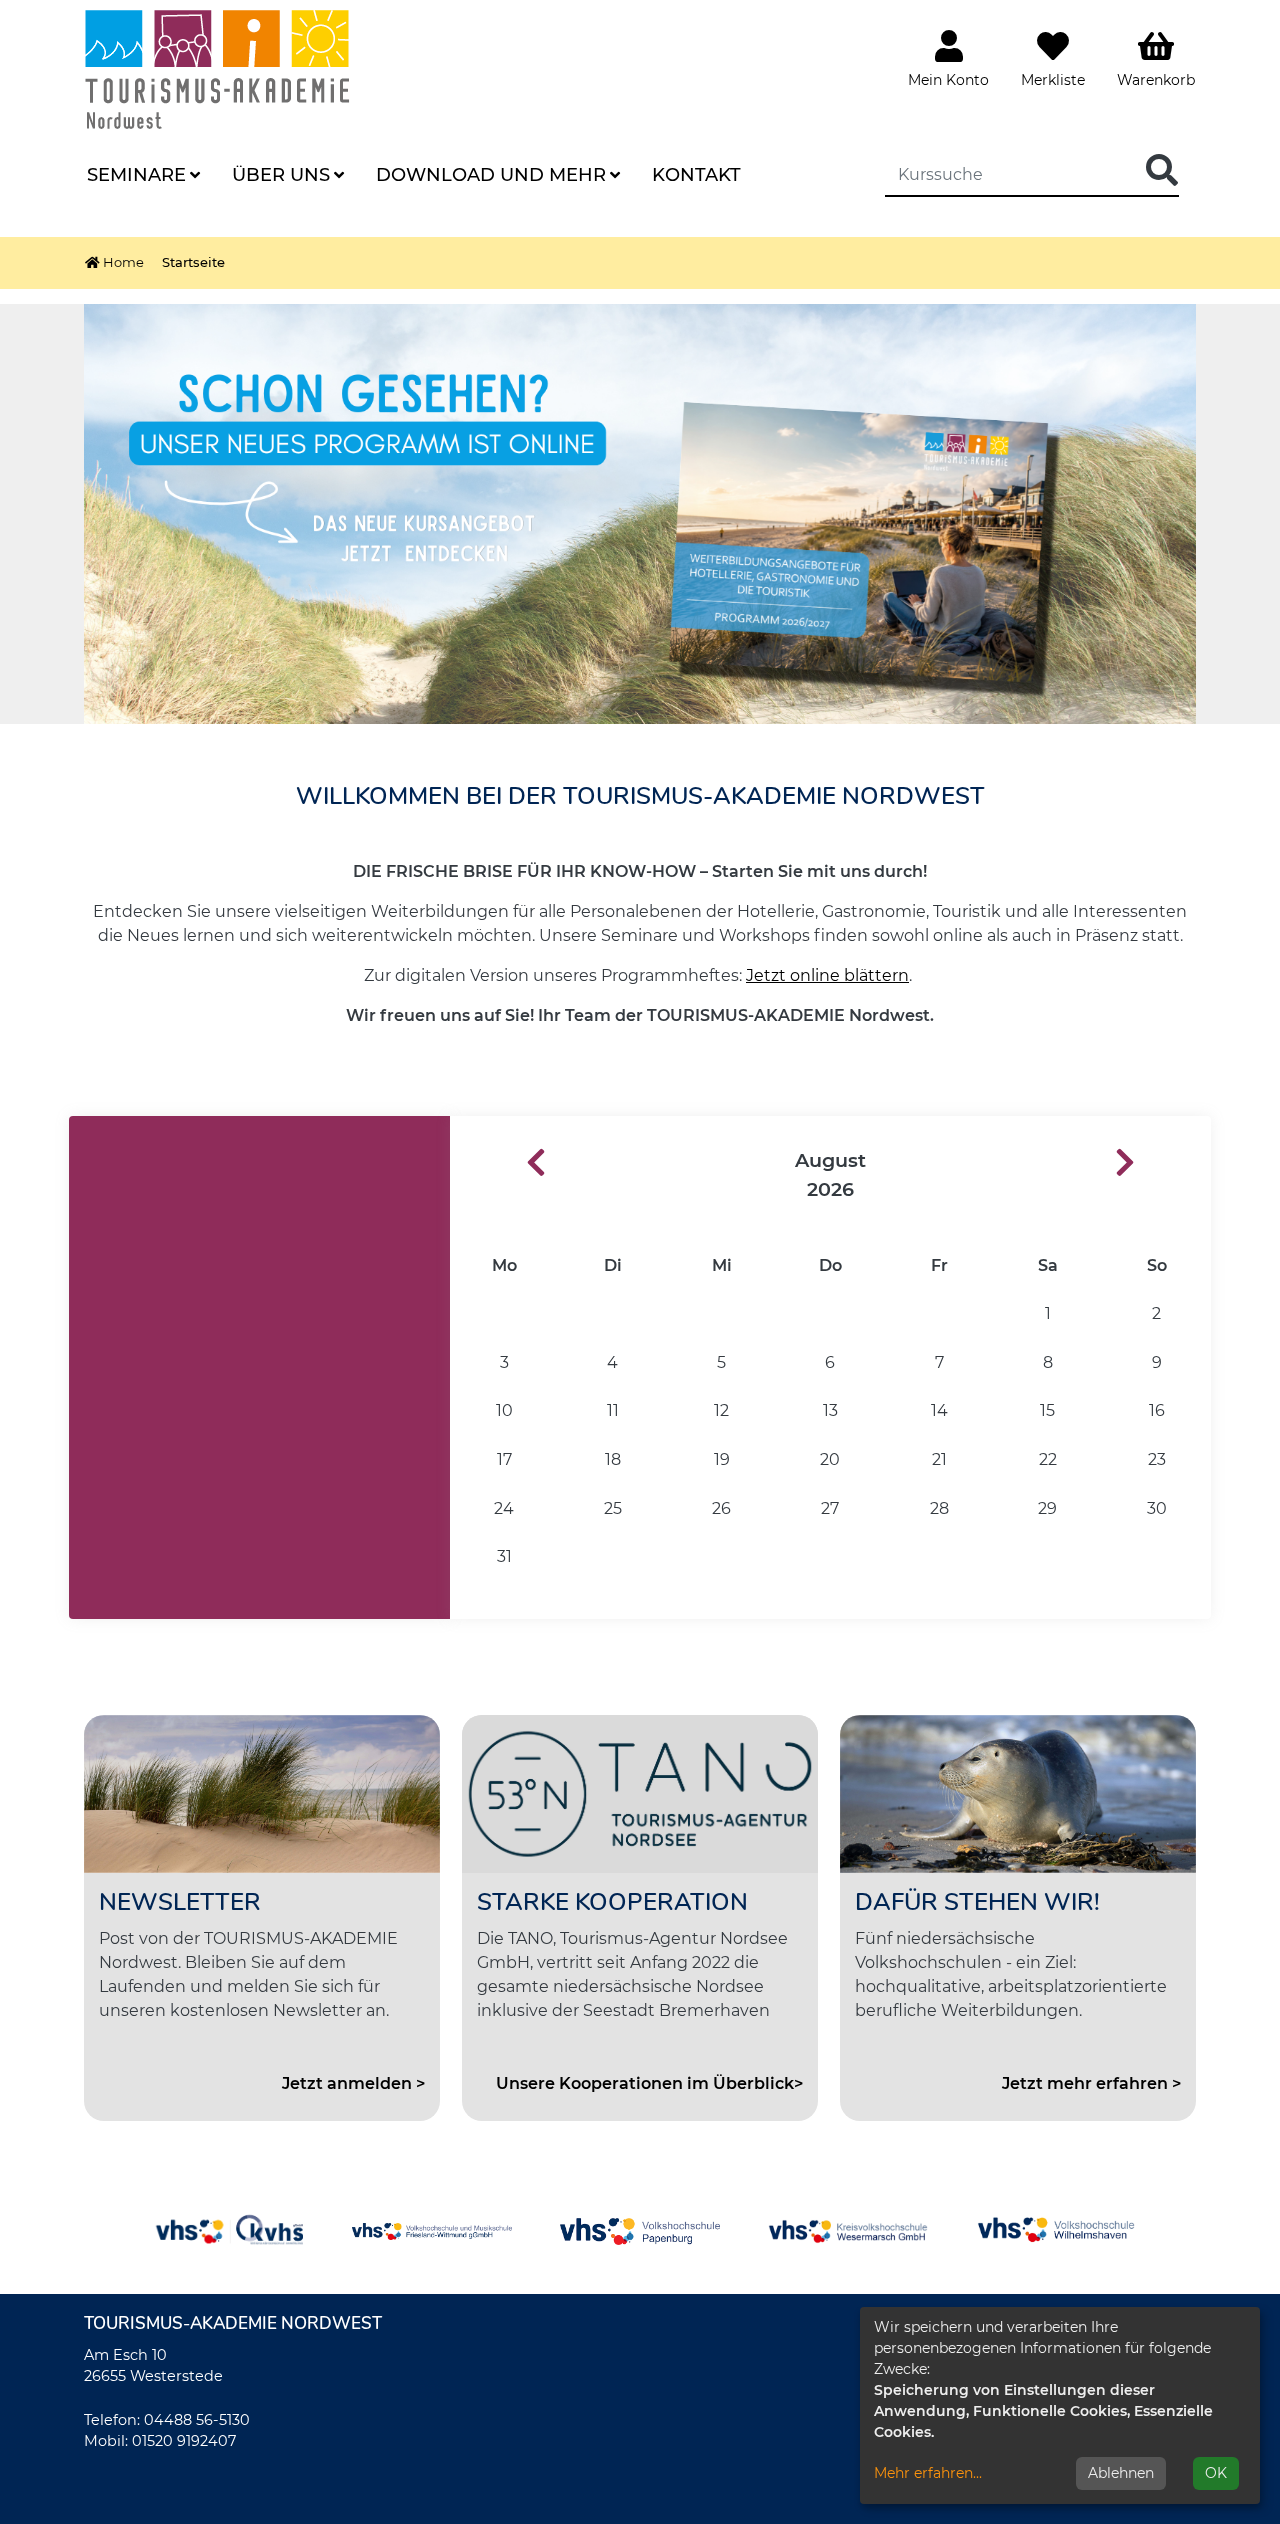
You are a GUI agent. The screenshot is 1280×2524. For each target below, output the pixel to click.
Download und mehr (491, 175)
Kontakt (696, 175)
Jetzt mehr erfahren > (1091, 2083)
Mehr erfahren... (928, 2473)
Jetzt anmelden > (353, 2083)
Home (122, 262)
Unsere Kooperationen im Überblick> (649, 2083)
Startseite (193, 262)
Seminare (136, 175)
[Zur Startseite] (243, 68)
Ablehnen (1121, 2473)
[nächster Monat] (1163, 1163)
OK (1216, 2473)
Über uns (281, 175)
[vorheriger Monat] (498, 1163)
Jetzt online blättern (827, 975)
